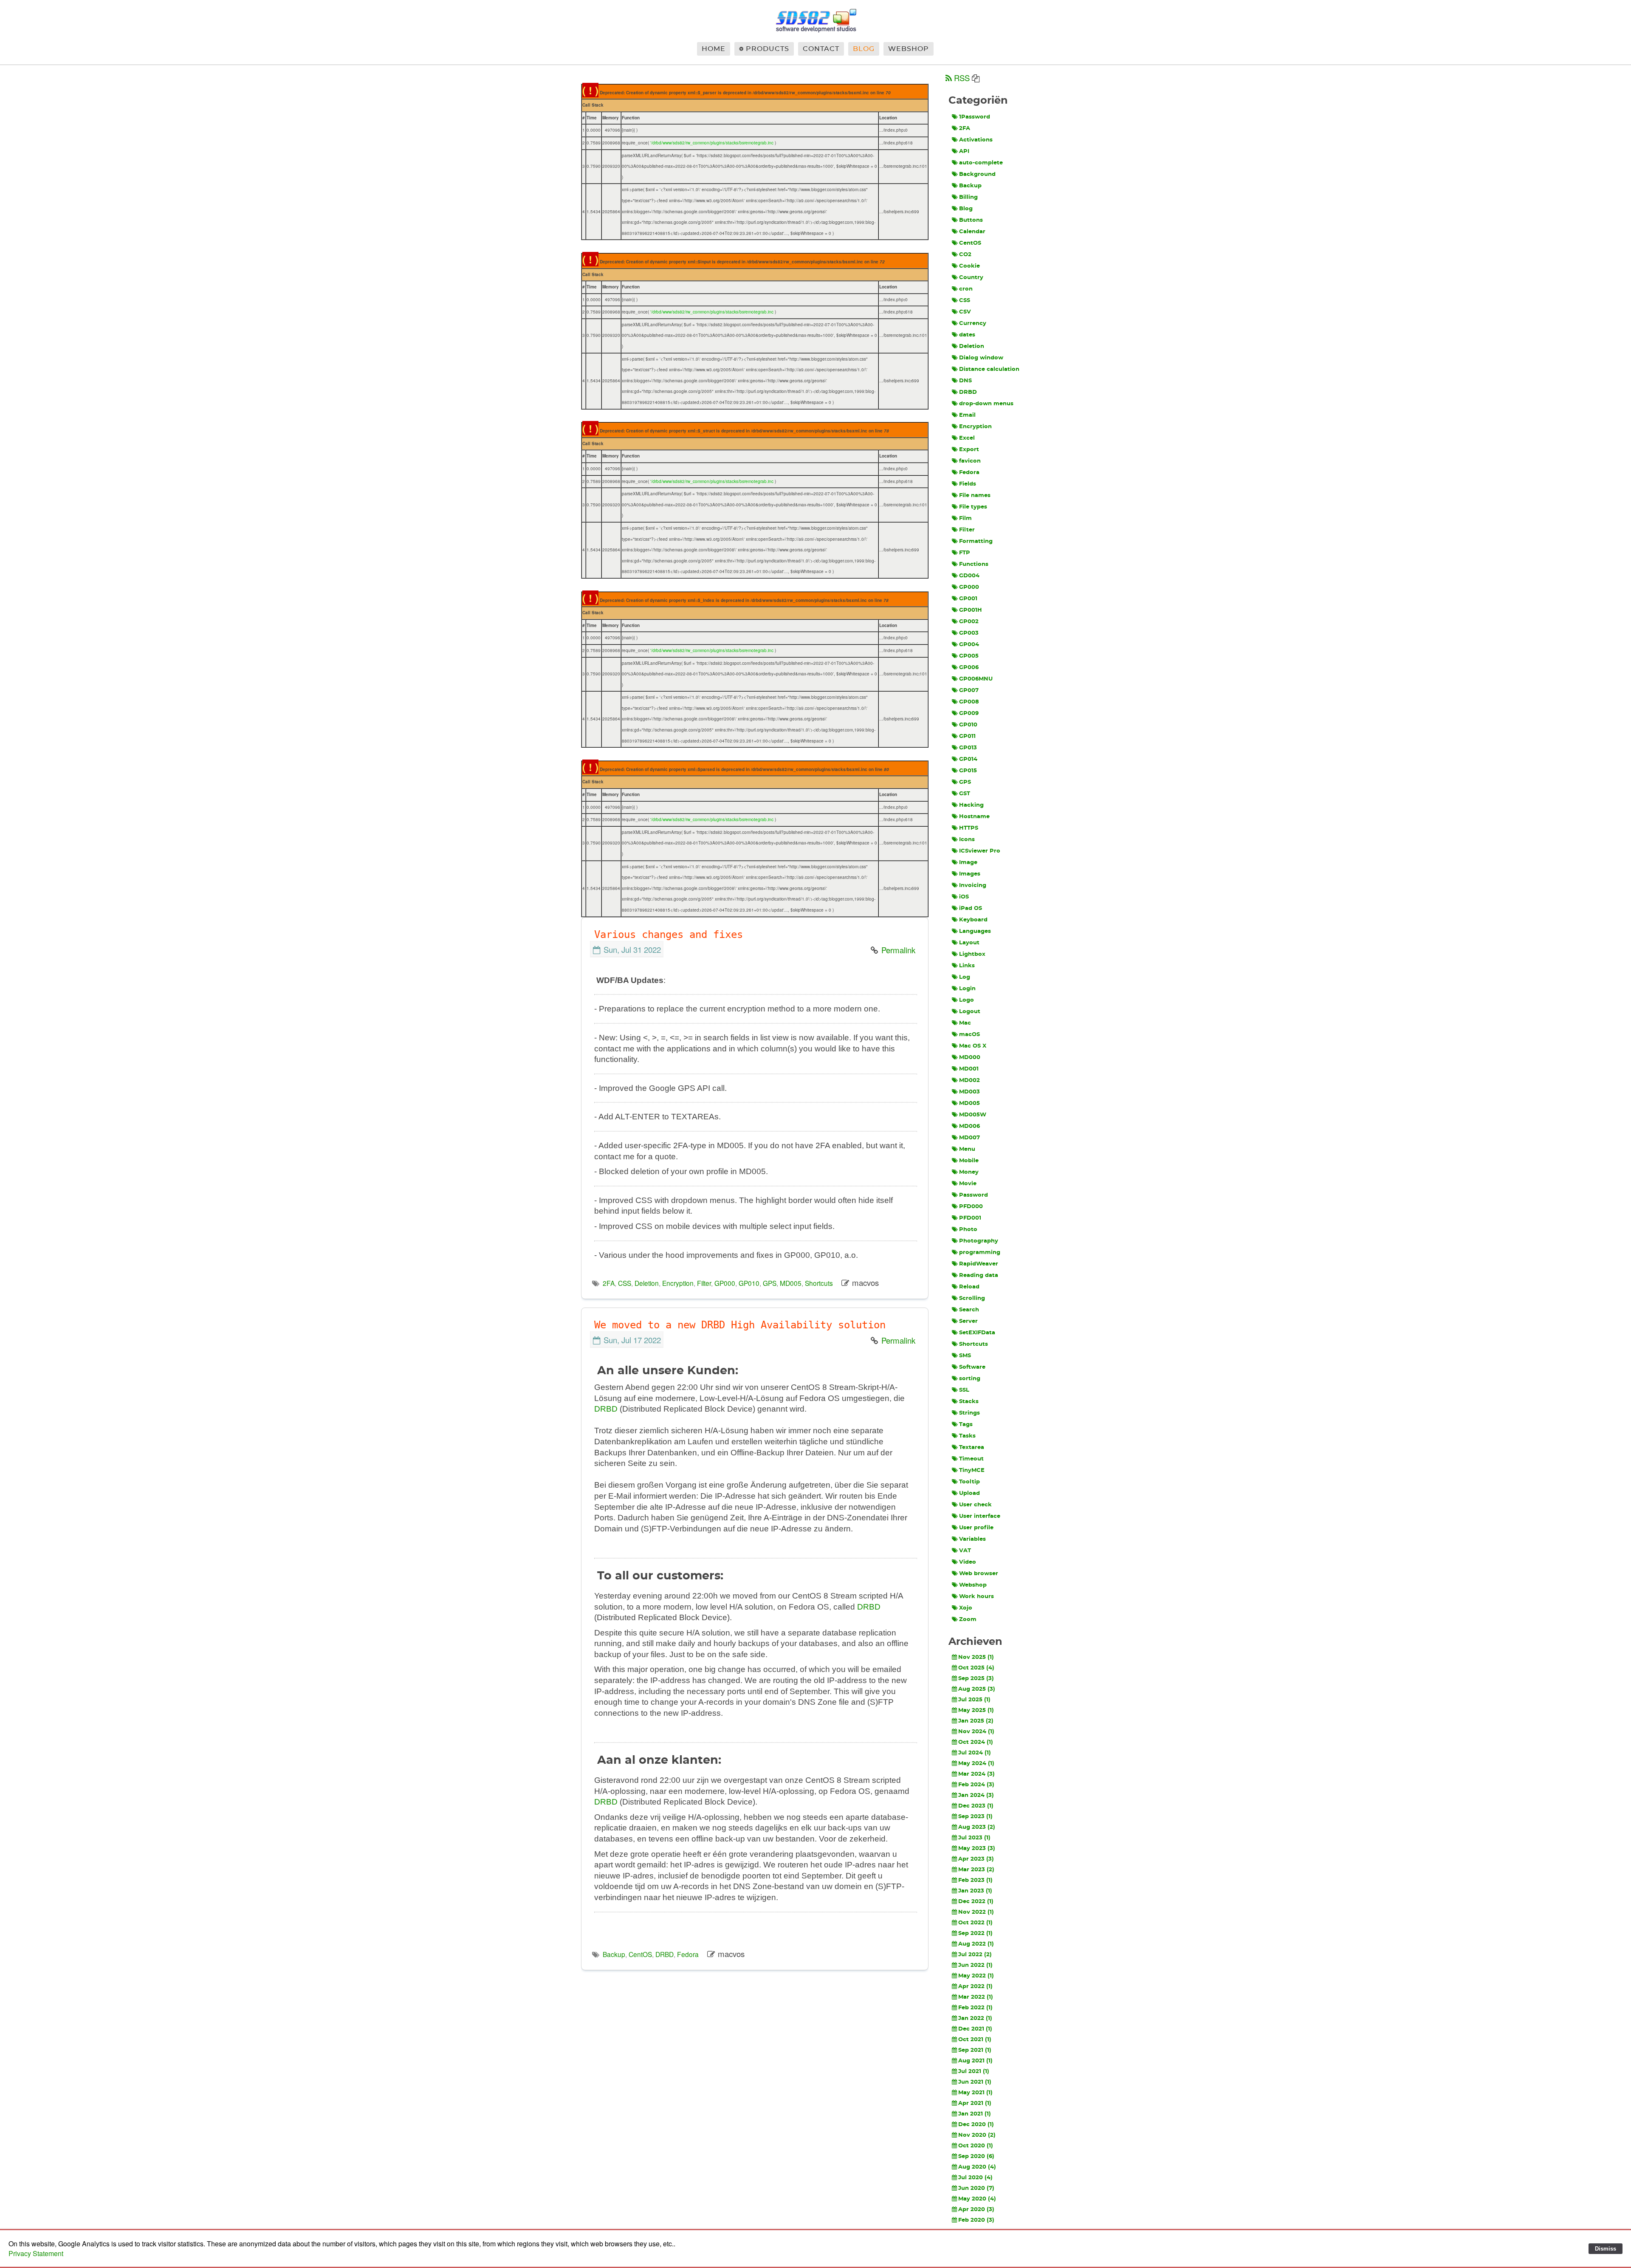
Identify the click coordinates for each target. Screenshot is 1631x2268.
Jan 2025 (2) (976, 1721)
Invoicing (973, 885)
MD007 (969, 1138)
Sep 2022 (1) (975, 1933)
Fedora (688, 1954)
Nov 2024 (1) (976, 1732)
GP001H (971, 610)
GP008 (969, 702)
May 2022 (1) (976, 1976)
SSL (964, 1390)
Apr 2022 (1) (975, 1987)
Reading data (979, 1275)
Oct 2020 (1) (976, 2146)
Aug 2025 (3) (977, 1689)
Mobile (969, 1161)
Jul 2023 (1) (974, 1838)
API (964, 151)
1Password (975, 117)
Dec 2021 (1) (975, 2029)
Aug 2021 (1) (975, 2061)
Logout (970, 1012)
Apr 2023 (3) (976, 1859)
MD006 (969, 1126)
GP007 (969, 691)
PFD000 (971, 1207)
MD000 (970, 1058)
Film (965, 518)
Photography (979, 1241)
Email (967, 415)
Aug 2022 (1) (976, 1944)
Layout (969, 943)
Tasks (967, 1436)
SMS (965, 1356)
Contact (821, 49)
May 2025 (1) (976, 1710)
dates (967, 335)
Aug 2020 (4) (977, 2167)
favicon (970, 461)
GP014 (968, 759)
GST (965, 794)
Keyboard (973, 920)
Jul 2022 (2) (975, 1955)
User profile (976, 1528)
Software (972, 1367)
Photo (968, 1230)
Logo (966, 1000)
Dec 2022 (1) (976, 1902)
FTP (965, 553)
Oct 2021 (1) (975, 2040)
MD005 (791, 1283)
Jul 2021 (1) (974, 2072)
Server (968, 1321)
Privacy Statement (36, 2253)
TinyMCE (972, 1470)
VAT (965, 1551)
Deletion (647, 1283)
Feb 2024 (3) (976, 1785)
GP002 (969, 622)
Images (970, 874)
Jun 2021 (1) (975, 2082)
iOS (964, 897)
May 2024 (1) (976, 1764)
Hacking (971, 805)
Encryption (678, 1283)
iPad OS (971, 908)
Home (714, 49)
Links (967, 966)
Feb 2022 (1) (975, 2008)
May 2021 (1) (975, 2093)
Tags (966, 1425)
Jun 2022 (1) (975, 1965)
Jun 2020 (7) (976, 2188)
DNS (965, 381)
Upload (969, 1493)
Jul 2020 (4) (975, 2178)
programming (980, 1253)
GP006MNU (976, 679)
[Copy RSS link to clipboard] (976, 79)
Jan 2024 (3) (976, 1795)
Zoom (968, 1620)
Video (968, 1562)
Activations (976, 140)
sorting (970, 1379)
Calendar (972, 232)
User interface (980, 1516)
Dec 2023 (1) (976, 1806)
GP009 (969, 713)
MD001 (969, 1069)
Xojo (966, 1608)
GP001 (968, 599)
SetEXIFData (977, 1333)
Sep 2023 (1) (975, 1817)
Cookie (969, 266)
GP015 (968, 771)
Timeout (971, 1459)
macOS (969, 1035)
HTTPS (969, 828)
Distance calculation (989, 369)
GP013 (968, 748)
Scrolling (972, 1298)
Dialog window (981, 358)
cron (966, 289)
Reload (969, 1287)
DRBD (606, 1409)
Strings (969, 1413)
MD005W (973, 1115)
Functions (974, 564)
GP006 (969, 668)
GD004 (969, 576)
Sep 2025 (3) (976, 1679)
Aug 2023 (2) (977, 1827)
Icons (967, 840)
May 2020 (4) (977, 2199)
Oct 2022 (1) (975, 1923)
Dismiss (1606, 2249)
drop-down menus (986, 404)
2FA (609, 1283)
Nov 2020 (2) (977, 2135)
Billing (968, 197)
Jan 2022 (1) (975, 2018)
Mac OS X (973, 1046)
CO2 (965, 255)
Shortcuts (819, 1283)
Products (768, 49)
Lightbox (972, 954)
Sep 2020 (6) (976, 2156)
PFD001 (970, 1218)
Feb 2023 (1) (975, 1880)
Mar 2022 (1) (976, 1997)
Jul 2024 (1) (975, 1753)
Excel (967, 438)
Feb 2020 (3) (976, 2220)
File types (973, 507)
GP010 (749, 1283)
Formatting (976, 541)
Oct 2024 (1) (976, 1742)
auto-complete (981, 163)
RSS (962, 78)
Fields (968, 484)
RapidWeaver (979, 1264)
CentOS (640, 1954)
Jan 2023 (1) (975, 1891)
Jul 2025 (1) (974, 1700)
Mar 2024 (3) (976, 1774)
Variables (972, 1539)
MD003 (969, 1092)
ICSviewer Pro (980, 851)
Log (965, 977)
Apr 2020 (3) (976, 2210)
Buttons (971, 220)
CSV (965, 312)
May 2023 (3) (977, 1849)
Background (977, 174)
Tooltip (969, 1482)
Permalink (898, 950)
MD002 (969, 1080)
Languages (975, 931)
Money (969, 1172)
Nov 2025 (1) (976, 1657)
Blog (864, 49)
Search (969, 1310)
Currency (973, 323)
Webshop (909, 49)
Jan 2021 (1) (975, 2114)
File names (975, 496)
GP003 (969, 633)
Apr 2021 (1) (975, 2103)
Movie (968, 1184)
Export (969, 450)
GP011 (967, 736)
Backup (614, 1954)
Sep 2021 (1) (975, 2050)
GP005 (969, 656)
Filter (704, 1283)
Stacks (969, 1402)
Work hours (976, 1597)
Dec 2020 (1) (976, 2125)
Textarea (972, 1448)
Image (968, 863)
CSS (625, 1283)
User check (975, 1505)
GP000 (725, 1283)
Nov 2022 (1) (976, 1912)
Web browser (979, 1574)
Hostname (974, 817)
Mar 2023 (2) (976, 1870)
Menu (967, 1149)
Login (967, 989)
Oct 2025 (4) (976, 1668)
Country (971, 278)
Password (974, 1195)
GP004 (969, 645)
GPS (770, 1283)
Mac (965, 1023)
